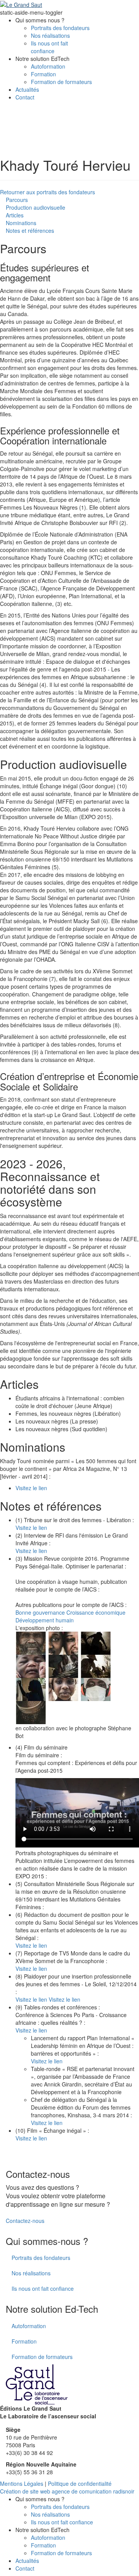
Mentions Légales (22, 2483)
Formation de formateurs (61, 82)
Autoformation (48, 66)
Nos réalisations (50, 35)
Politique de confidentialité (80, 2483)
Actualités (27, 89)
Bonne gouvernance (40, 1612)
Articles (15, 215)
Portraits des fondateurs (60, 28)
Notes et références (30, 231)
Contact (25, 97)
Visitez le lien (31, 1488)
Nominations (21, 223)
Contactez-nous (25, 2221)
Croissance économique (96, 1612)
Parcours (17, 200)
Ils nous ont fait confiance (49, 47)
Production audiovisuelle (36, 207)
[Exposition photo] (31, 1642)
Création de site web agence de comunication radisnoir (67, 2491)
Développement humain (45, 1620)
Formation (43, 74)
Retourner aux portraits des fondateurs (47, 192)
